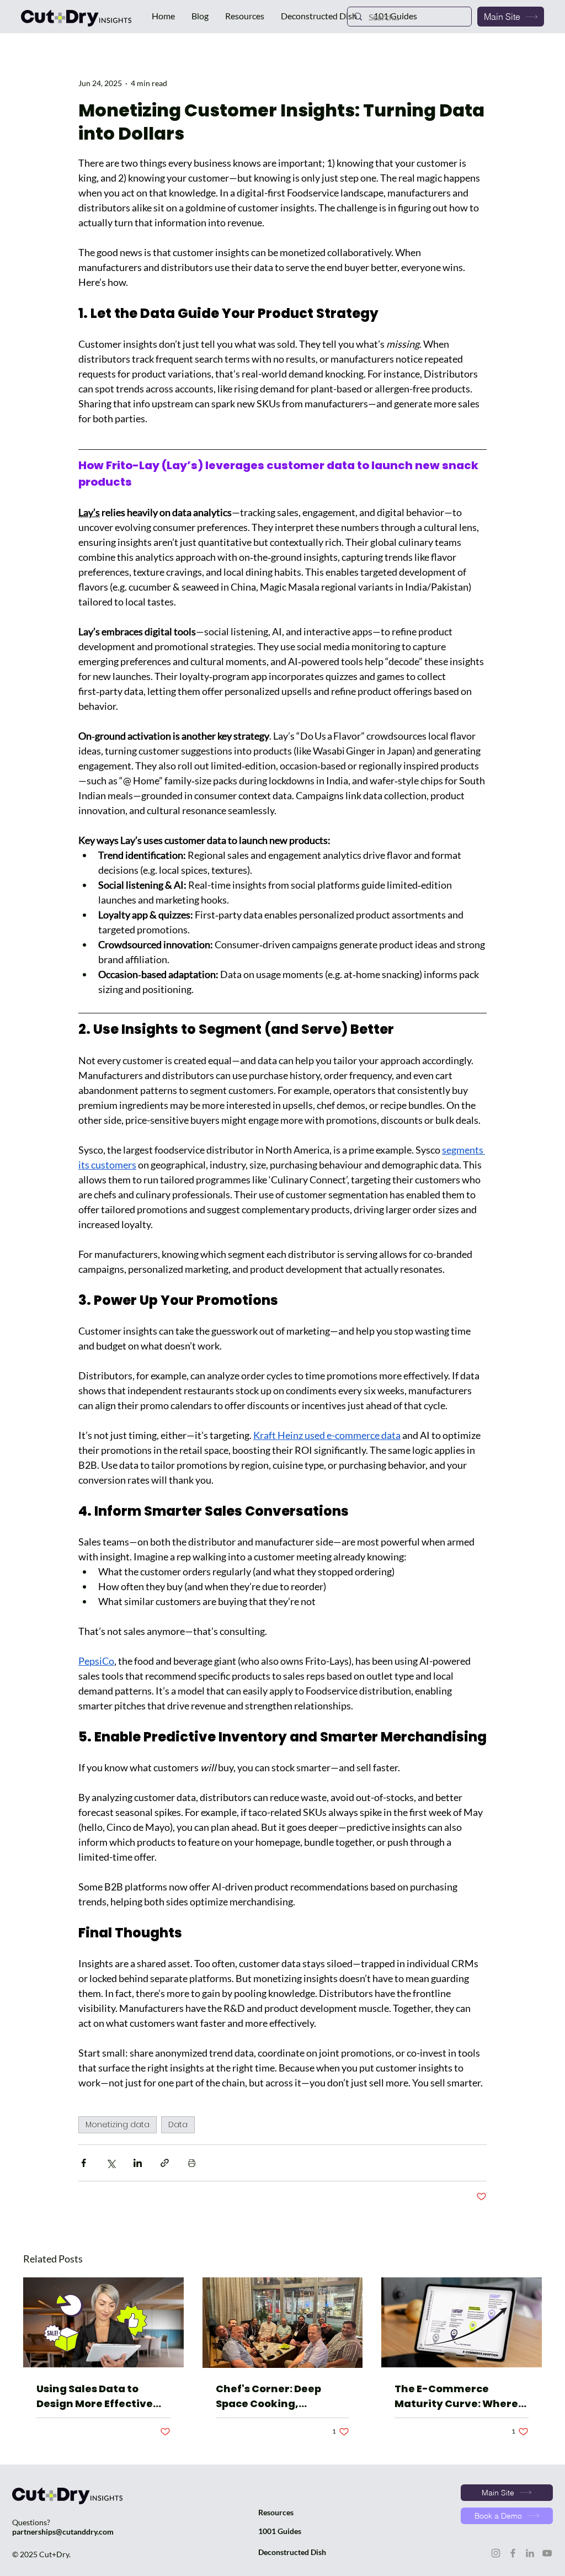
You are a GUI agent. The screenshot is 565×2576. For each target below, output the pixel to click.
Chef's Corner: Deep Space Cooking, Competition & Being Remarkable (271, 2396)
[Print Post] (192, 2163)
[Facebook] (513, 2553)
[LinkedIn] (530, 2553)
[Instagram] (496, 2553)
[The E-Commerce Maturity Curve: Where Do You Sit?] (462, 2322)
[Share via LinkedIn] (138, 2163)
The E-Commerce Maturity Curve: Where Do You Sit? (456, 2396)
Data (178, 2124)
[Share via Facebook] (84, 2163)
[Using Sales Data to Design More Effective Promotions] (103, 2322)
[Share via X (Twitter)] (111, 2163)
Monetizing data (118, 2124)
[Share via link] (165, 2163)
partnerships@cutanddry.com (63, 2532)
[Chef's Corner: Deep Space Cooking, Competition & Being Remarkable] (283, 2323)
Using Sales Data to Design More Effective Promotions (95, 2396)
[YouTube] (547, 2553)
